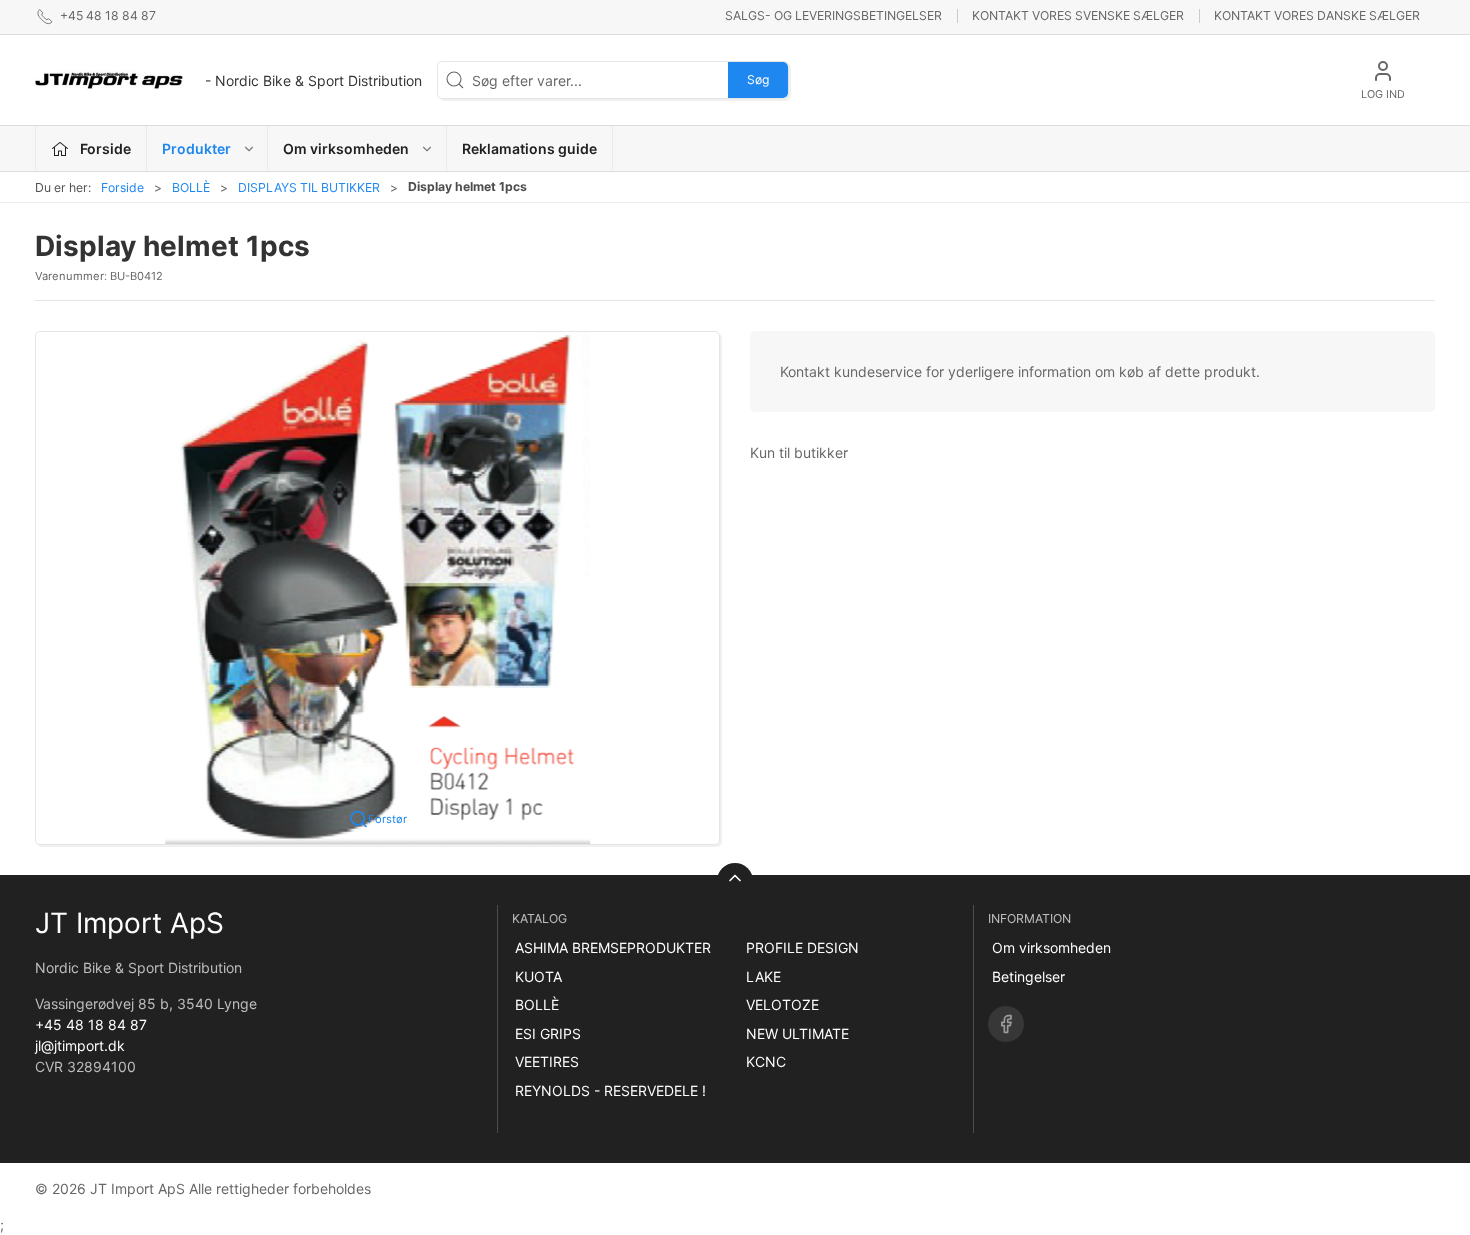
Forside (122, 187)
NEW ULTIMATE (797, 1033)
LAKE (763, 976)
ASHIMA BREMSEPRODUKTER (613, 947)
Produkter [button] (196, 148)
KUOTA (538, 976)
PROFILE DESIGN (802, 947)
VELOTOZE (782, 1004)
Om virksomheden (1051, 947)
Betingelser (1028, 976)
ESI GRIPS (548, 1033)
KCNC (766, 1061)
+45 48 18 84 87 (91, 1024)
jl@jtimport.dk (80, 1045)
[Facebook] (1006, 1024)
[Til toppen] (735, 881)
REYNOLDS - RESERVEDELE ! (610, 1090)
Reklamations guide (529, 148)
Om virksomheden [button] (346, 148)
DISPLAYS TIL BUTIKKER (309, 187)
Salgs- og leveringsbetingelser (833, 15)
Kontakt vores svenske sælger (1078, 15)
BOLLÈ (191, 187)
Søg (758, 79)
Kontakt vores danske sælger (1317, 15)
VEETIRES (547, 1061)
